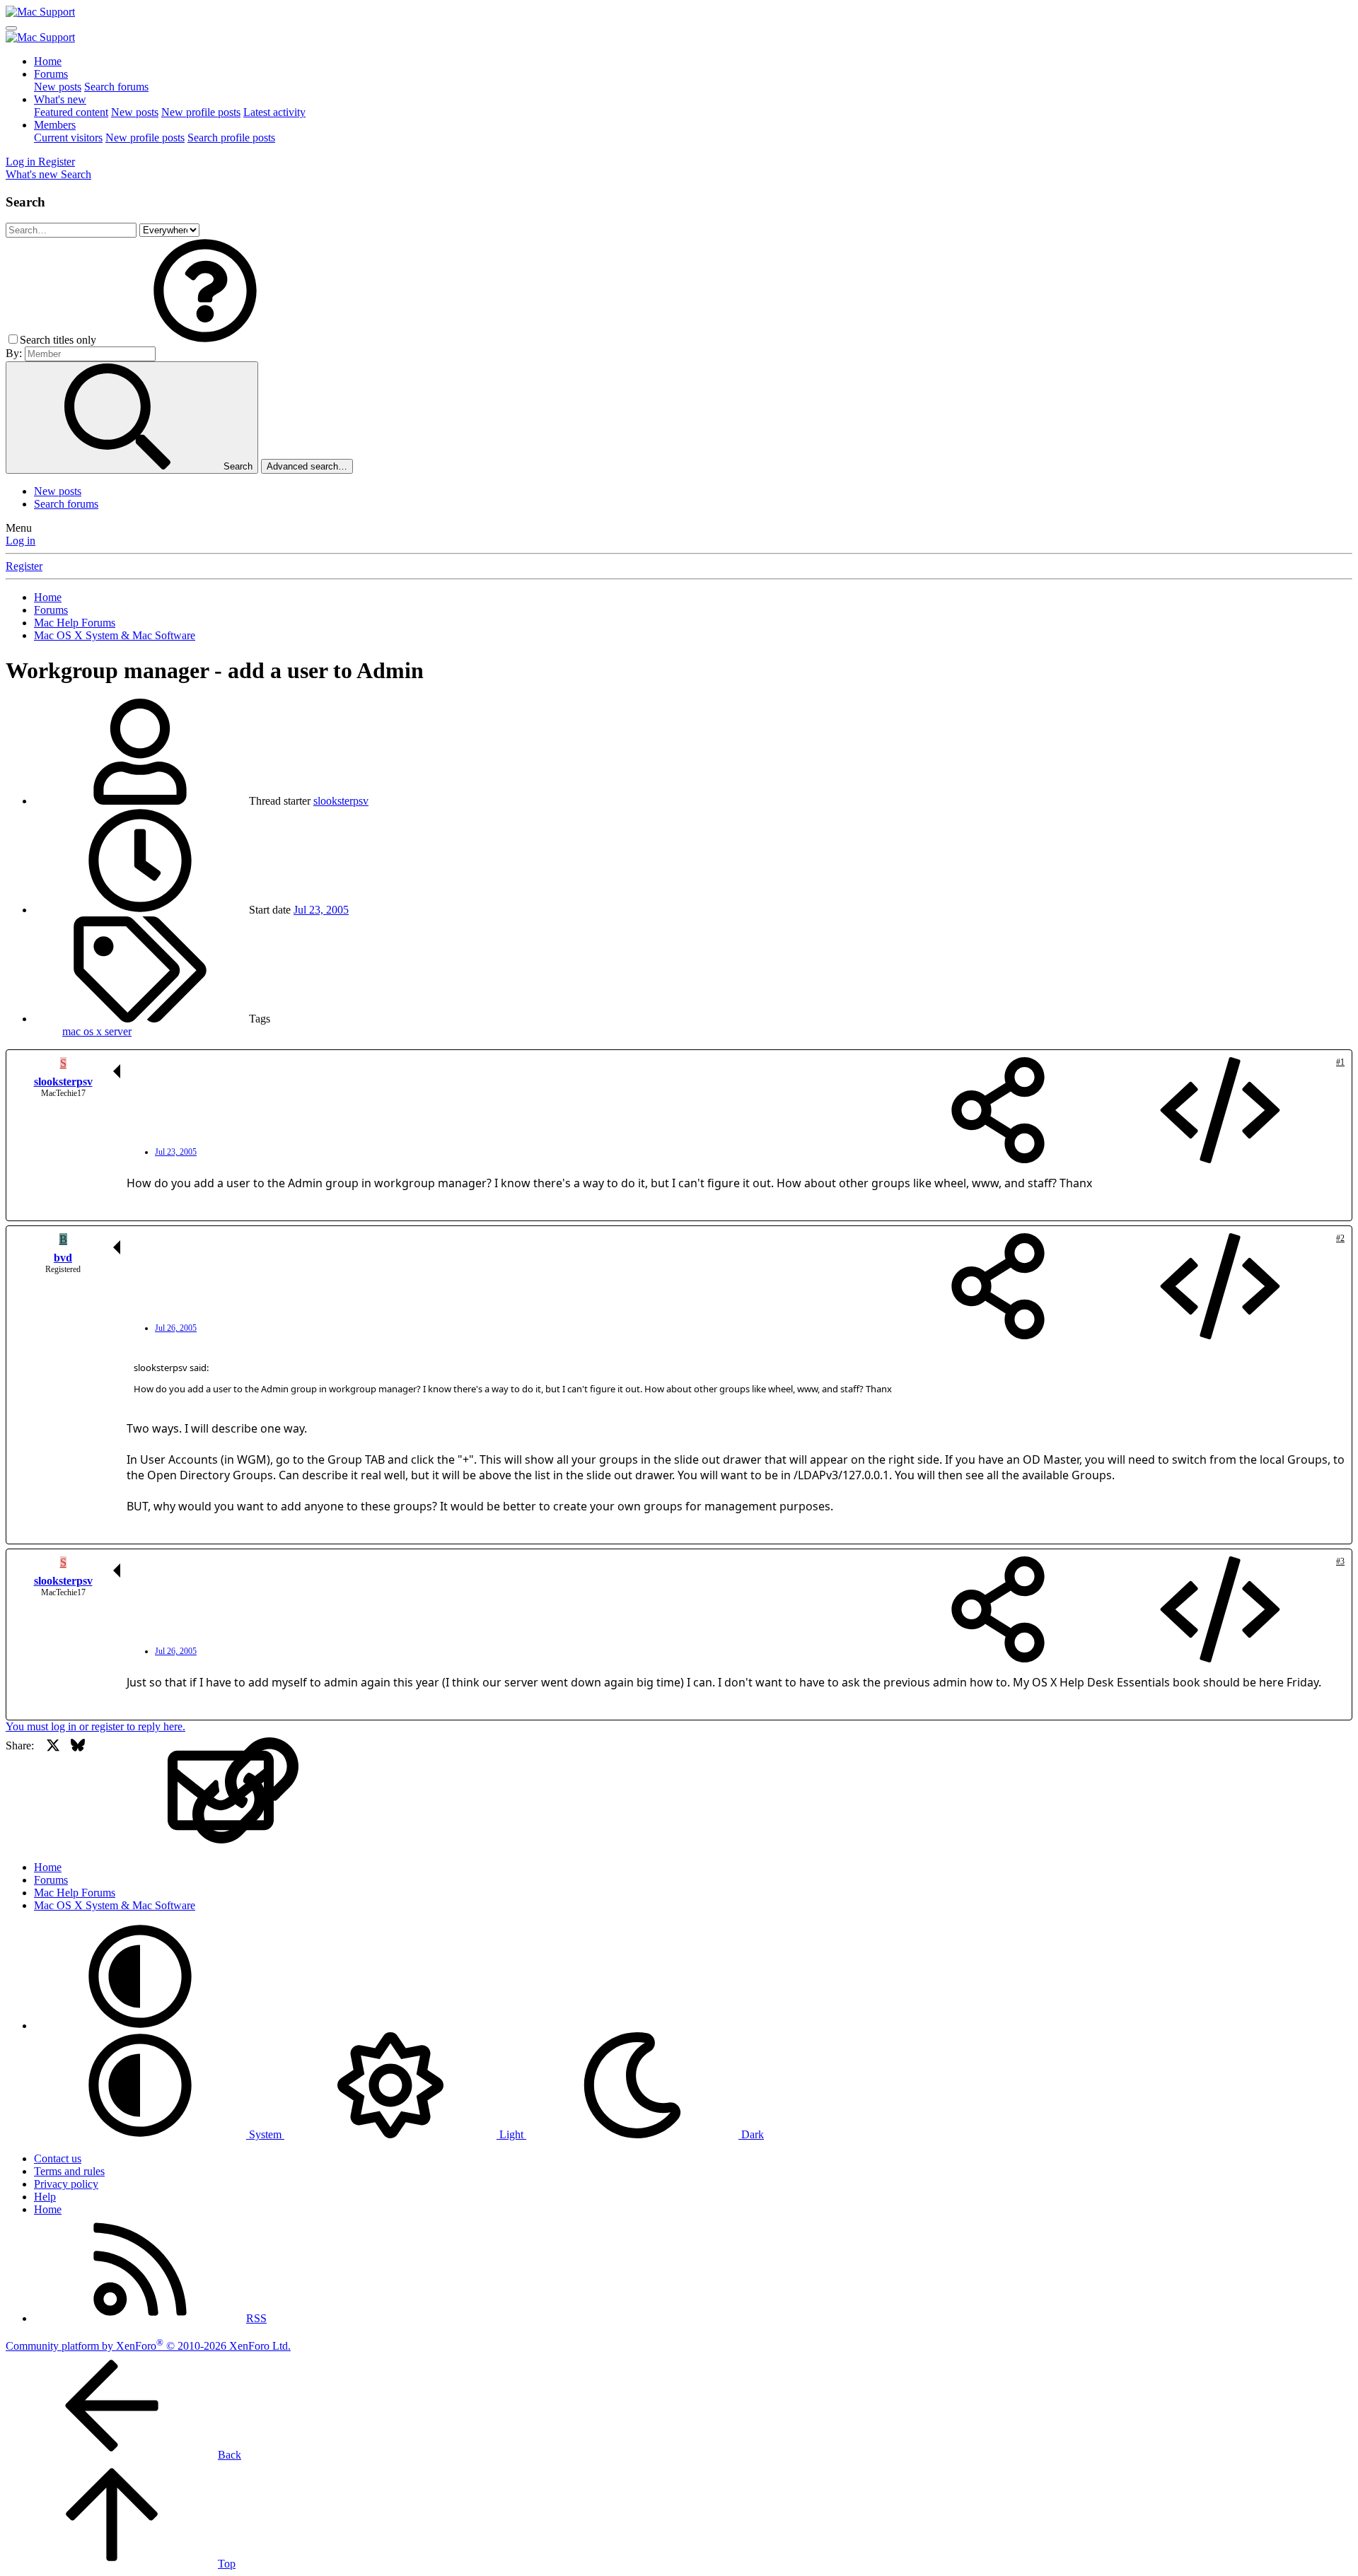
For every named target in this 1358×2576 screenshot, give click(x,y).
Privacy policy (66, 2184)
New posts (58, 87)
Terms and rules (69, 2171)
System (265, 2134)
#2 (1340, 1238)
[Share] (998, 1112)
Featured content (71, 112)
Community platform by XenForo (148, 2346)
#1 (1340, 1062)
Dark (751, 2134)
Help (45, 2197)
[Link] (152, 1791)
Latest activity (274, 112)
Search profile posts (231, 138)
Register (24, 566)
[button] (205, 340)
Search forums (116, 87)
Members (55, 125)
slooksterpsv (341, 801)
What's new (60, 99)
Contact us (58, 2158)
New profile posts (201, 112)
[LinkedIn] (102, 1791)
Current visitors (68, 138)
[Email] (127, 1791)
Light (511, 2134)
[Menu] (11, 28)
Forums (51, 74)
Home (48, 61)
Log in (21, 541)
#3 (1340, 1561)
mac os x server (97, 1031)
